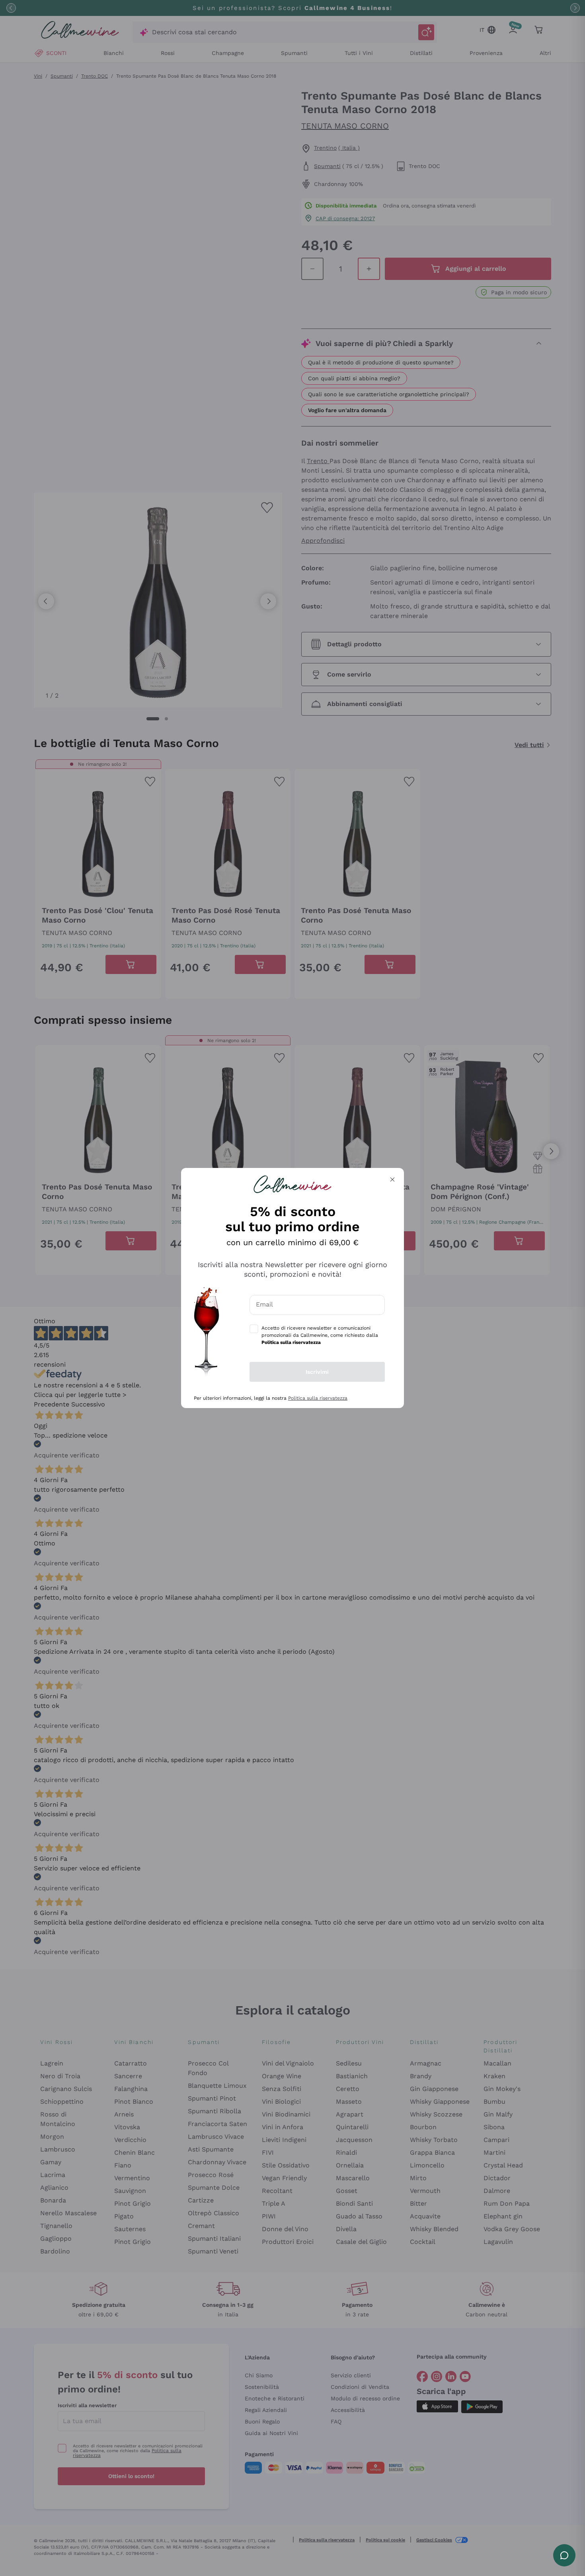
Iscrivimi (317, 1372)
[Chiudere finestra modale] (392, 1179)
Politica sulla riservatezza (318, 1398)
